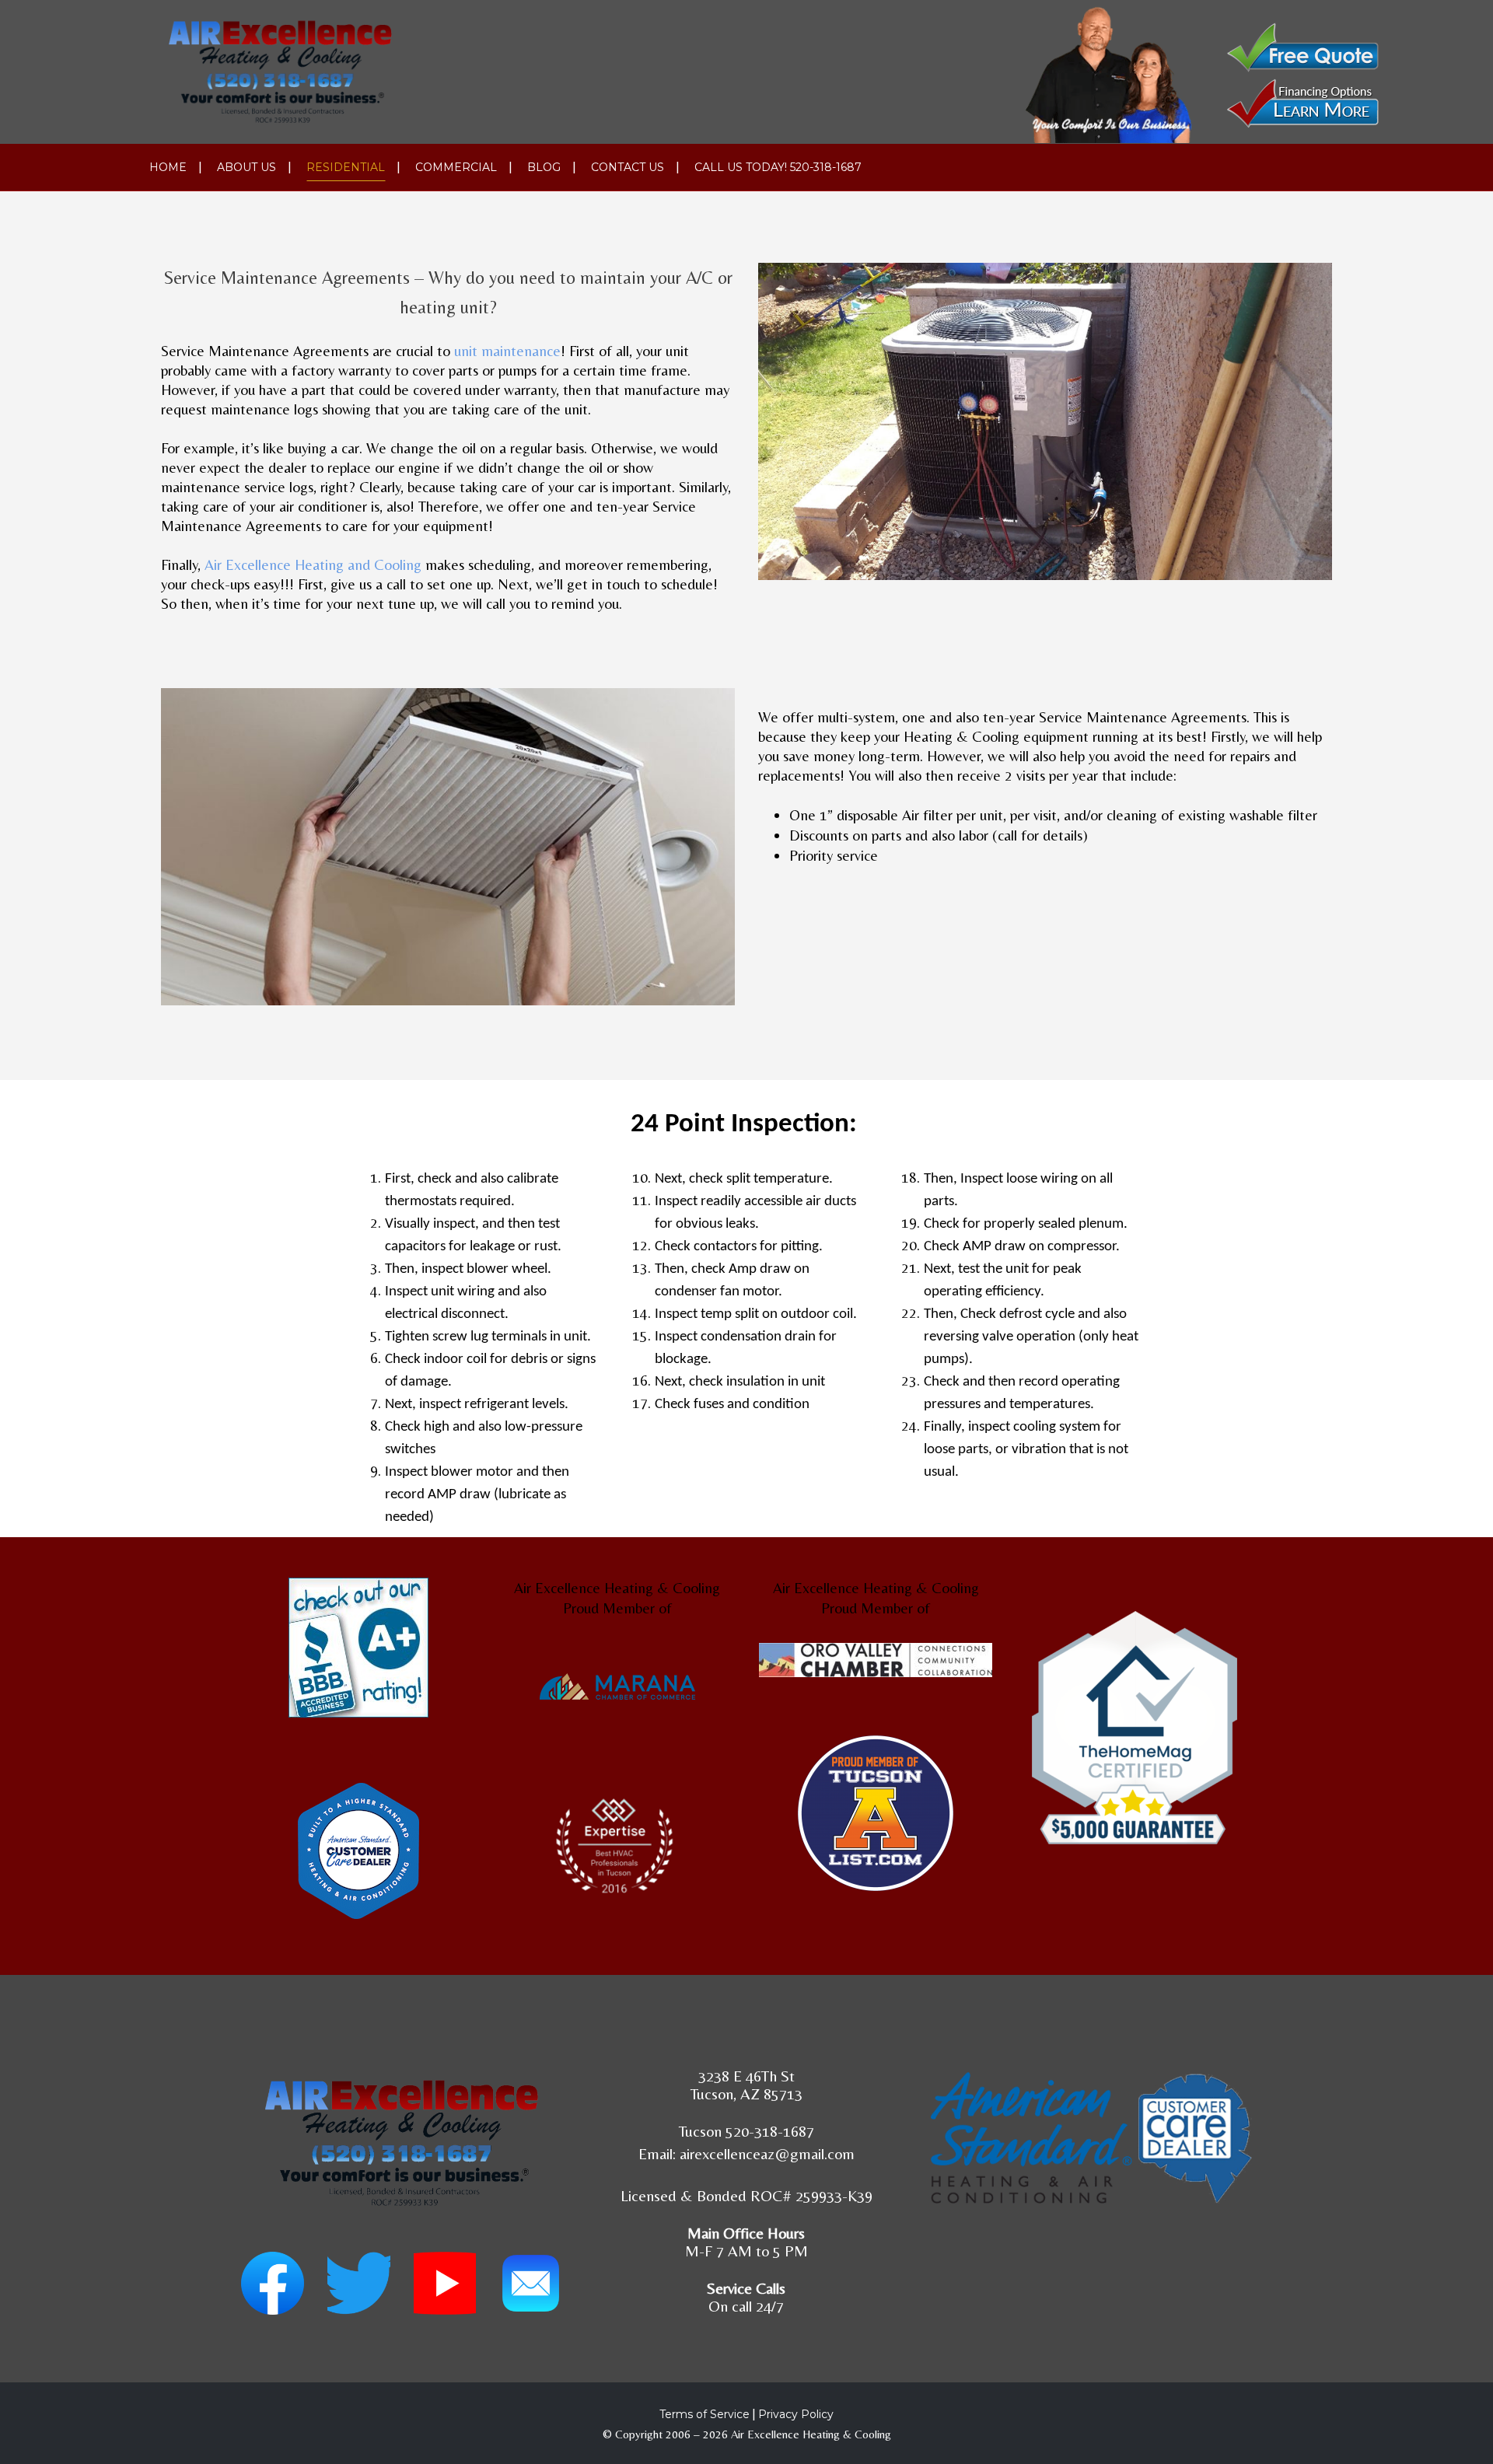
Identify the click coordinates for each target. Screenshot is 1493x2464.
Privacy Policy (796, 2414)
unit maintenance (507, 351)
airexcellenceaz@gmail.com (767, 2153)
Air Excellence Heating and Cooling (313, 564)
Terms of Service (705, 2414)
